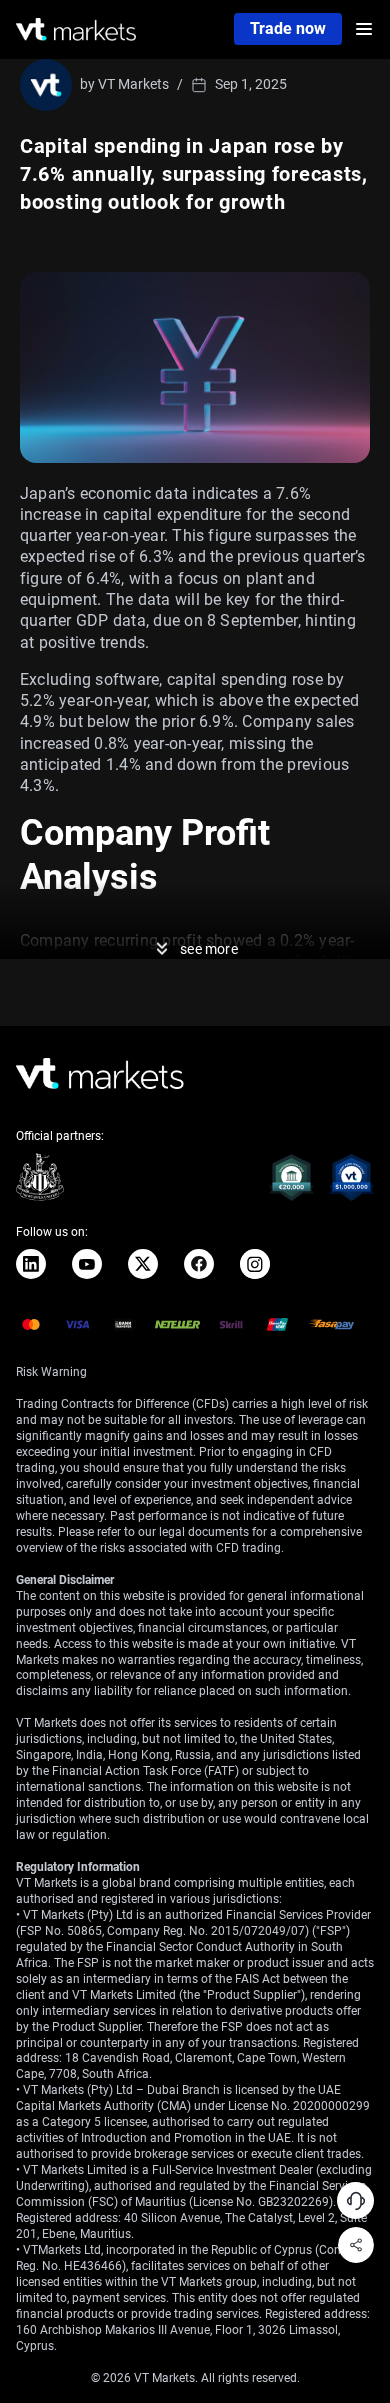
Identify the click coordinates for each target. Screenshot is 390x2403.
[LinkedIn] (31, 1264)
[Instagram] (255, 1264)
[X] (143, 1264)
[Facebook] (199, 1264)
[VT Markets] (76, 29)
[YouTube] (87, 1264)
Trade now (288, 28)
